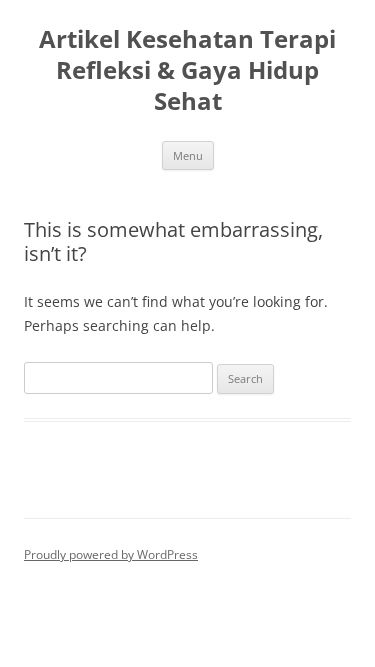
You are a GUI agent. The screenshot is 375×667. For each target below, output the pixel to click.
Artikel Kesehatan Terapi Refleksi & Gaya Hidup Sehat (187, 70)
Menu (188, 155)
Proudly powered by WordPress (111, 554)
